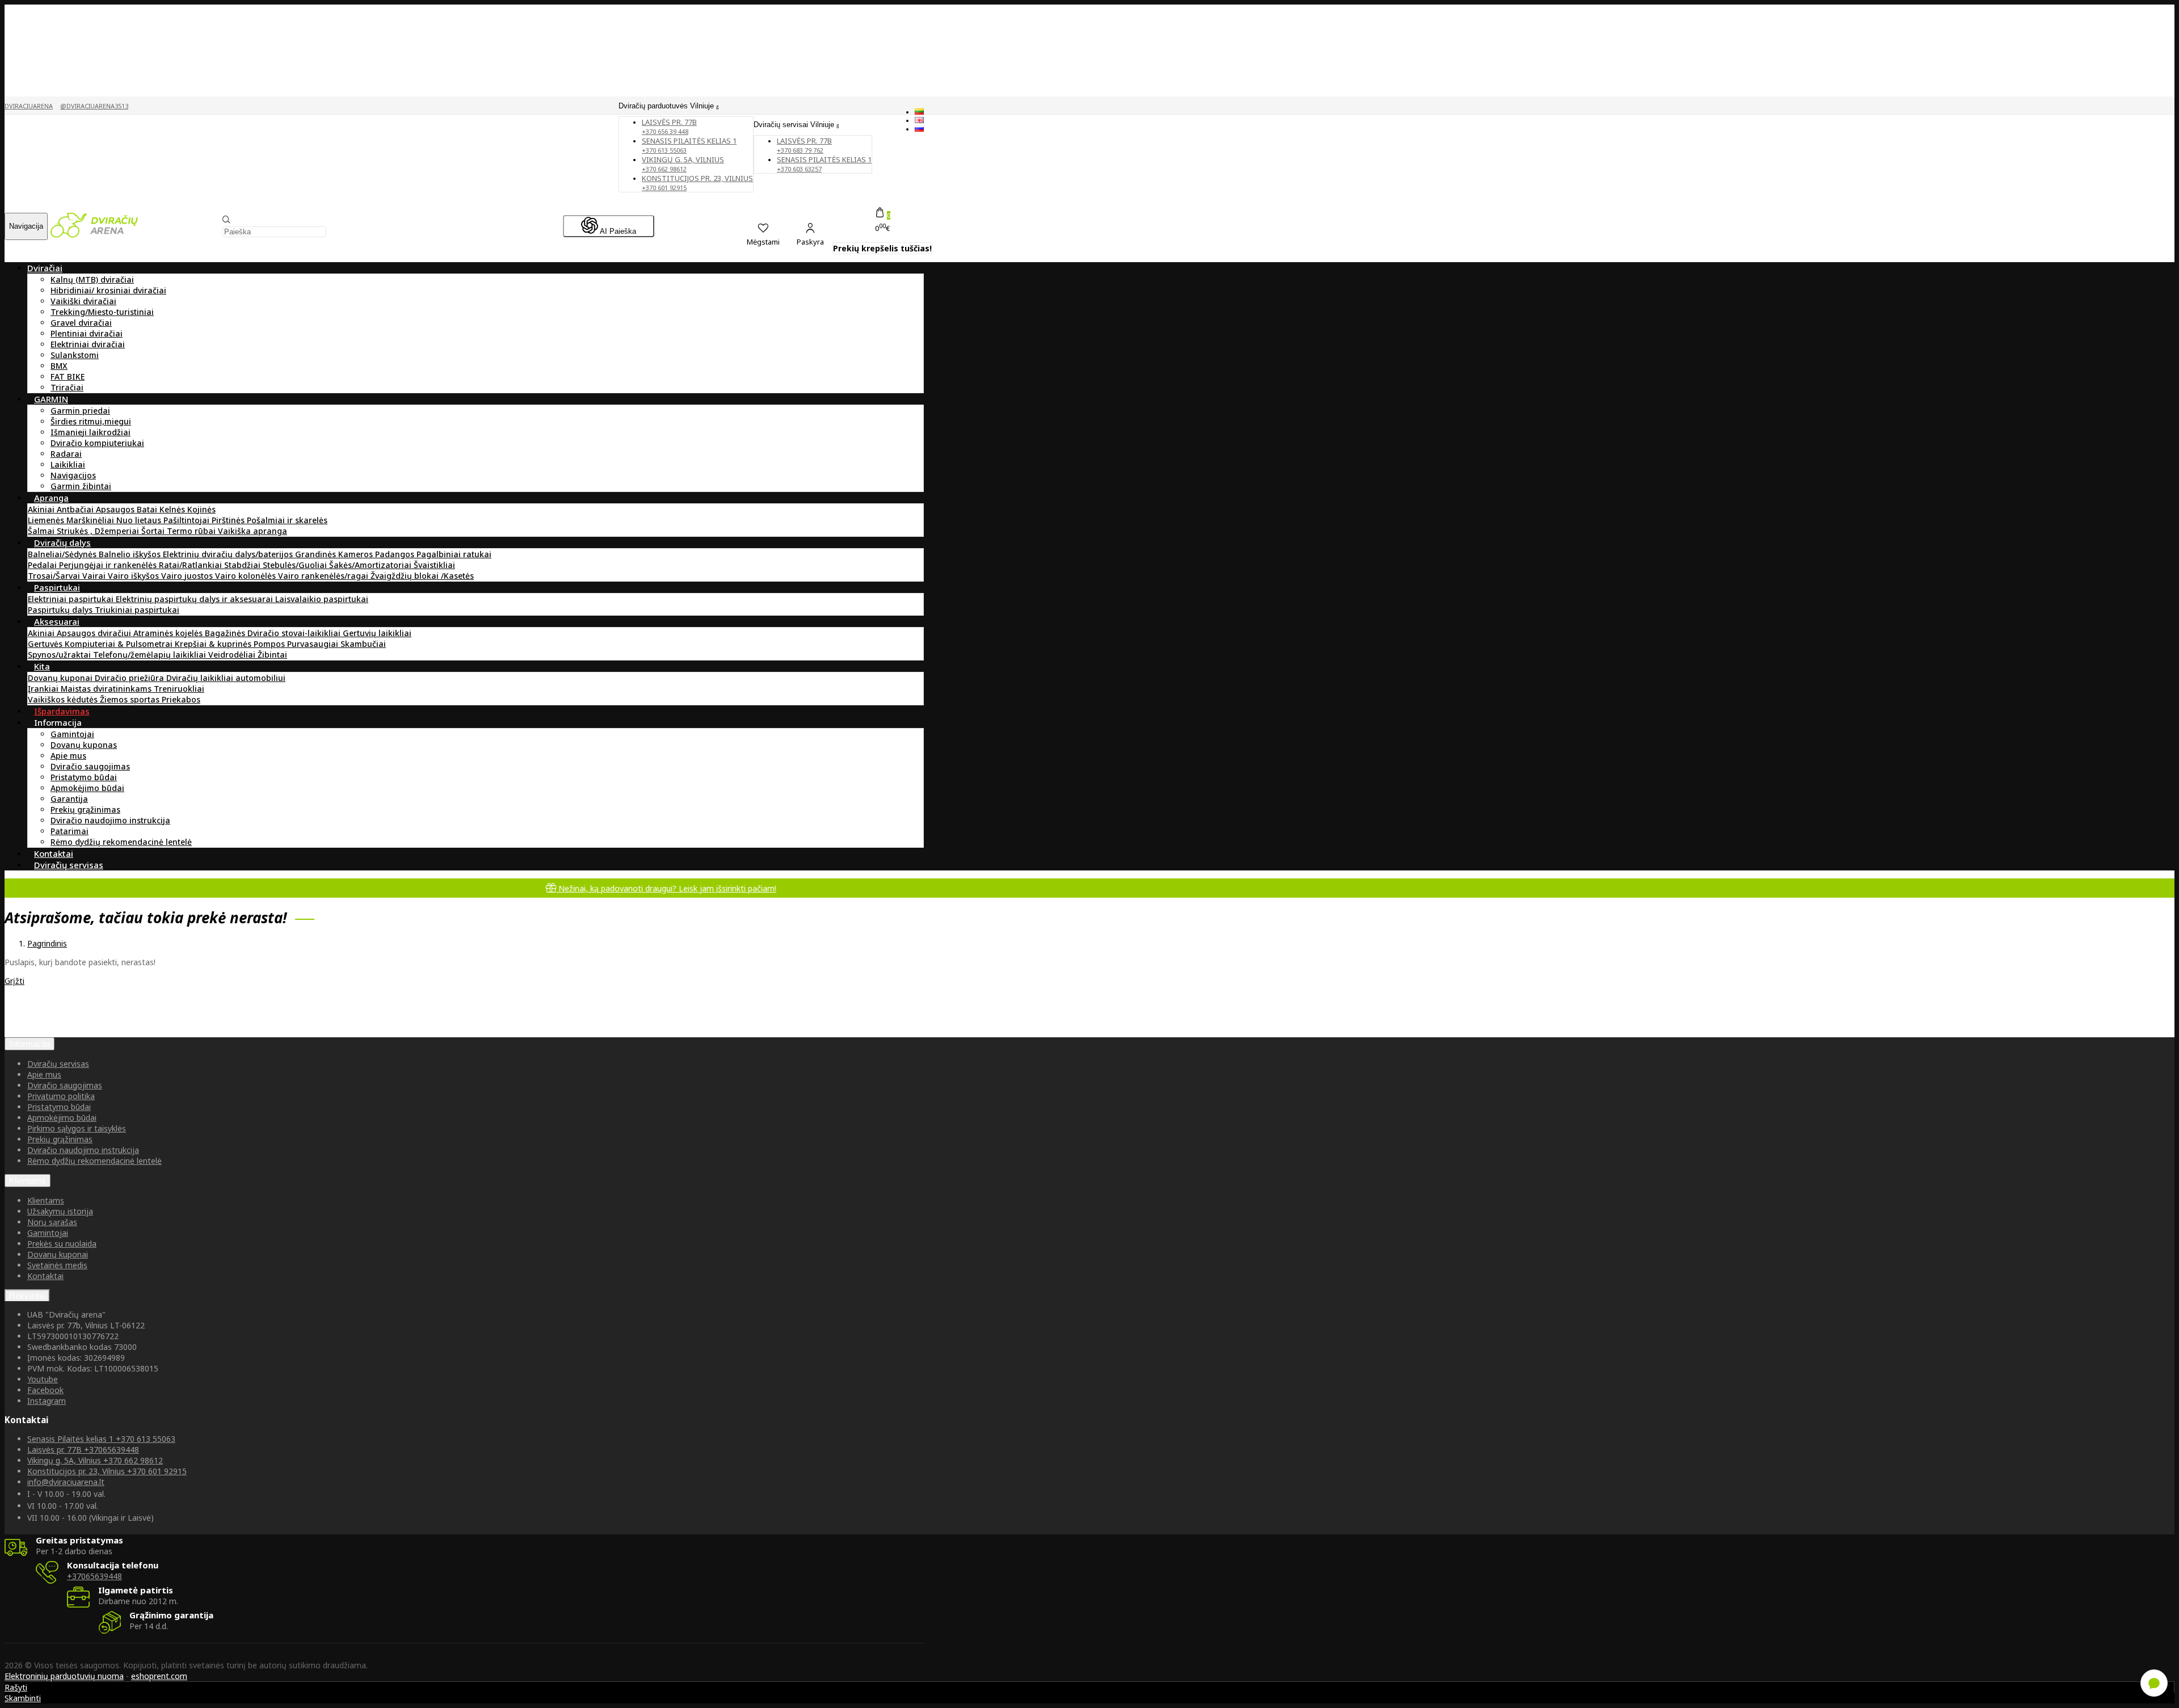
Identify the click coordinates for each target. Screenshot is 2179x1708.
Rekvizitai (27, 1296)
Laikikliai (68, 464)
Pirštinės (229, 520)
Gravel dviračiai (81, 323)
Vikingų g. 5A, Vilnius (683, 164)
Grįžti (14, 981)
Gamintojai (72, 734)
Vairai (95, 576)
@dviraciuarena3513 (94, 106)
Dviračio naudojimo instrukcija (110, 820)
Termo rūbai (192, 531)
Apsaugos (116, 509)
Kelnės (173, 509)
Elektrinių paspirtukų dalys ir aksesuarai (195, 599)
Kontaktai (45, 1276)
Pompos (270, 644)
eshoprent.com (159, 1676)
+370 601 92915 (107, 1471)
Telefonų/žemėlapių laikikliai (151, 655)
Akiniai (42, 509)
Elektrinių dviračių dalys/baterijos (229, 554)
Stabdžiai (243, 565)
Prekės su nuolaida (62, 1244)
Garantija (69, 799)
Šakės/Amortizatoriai (371, 565)
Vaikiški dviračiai (83, 301)
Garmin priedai (80, 411)
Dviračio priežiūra (131, 678)
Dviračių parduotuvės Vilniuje (667, 106)
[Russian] (919, 129)
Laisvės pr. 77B (804, 145)
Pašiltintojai (188, 520)
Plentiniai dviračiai (87, 333)
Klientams (28, 1181)
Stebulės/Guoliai (296, 565)
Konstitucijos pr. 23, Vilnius (697, 182)
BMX (59, 366)
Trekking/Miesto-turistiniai (102, 312)
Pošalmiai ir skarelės (287, 520)
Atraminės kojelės (169, 633)
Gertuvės (46, 644)
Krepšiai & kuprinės (214, 644)
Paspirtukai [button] (57, 587)
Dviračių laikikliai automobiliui (226, 678)
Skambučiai (363, 644)
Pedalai (43, 565)
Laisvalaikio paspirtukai (322, 599)
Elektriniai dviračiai (88, 344)
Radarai (66, 454)
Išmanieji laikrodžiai (91, 432)
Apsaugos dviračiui (95, 633)
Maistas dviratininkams (107, 689)
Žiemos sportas (131, 699)
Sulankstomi (75, 355)
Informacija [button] (58, 722)
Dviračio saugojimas (90, 766)
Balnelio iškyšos (131, 554)
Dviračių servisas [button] (69, 865)
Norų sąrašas (52, 1222)
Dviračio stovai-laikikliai (295, 633)
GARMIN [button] (51, 399)
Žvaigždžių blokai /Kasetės (422, 576)
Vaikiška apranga (253, 531)
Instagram (47, 1401)
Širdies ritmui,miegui (91, 421)
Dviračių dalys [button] (62, 542)
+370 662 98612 (95, 1460)
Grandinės (317, 554)
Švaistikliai (434, 565)
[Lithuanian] (919, 112)
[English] (919, 120)
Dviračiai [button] (45, 268)
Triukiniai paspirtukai (137, 610)
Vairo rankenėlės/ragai (324, 576)
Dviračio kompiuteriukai (97, 443)
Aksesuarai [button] (57, 621)
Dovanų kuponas (84, 745)
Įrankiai (44, 689)
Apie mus (68, 756)
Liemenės (47, 520)
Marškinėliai (91, 520)
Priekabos (181, 699)
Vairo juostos (188, 576)
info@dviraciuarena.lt (66, 1482)
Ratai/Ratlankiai (192, 565)
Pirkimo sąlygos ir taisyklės (77, 1128)
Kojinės (201, 509)
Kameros (357, 554)
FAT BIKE (68, 376)
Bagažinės (226, 633)
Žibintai (272, 655)
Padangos (396, 554)
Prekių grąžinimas (85, 809)
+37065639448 (83, 1450)
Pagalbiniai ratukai (454, 554)
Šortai (154, 531)
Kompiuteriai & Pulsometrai (120, 644)
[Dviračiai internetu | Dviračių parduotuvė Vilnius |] (94, 235)
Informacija (30, 1044)
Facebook (45, 1390)
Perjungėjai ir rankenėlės (109, 565)
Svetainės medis (57, 1265)
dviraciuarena (29, 106)
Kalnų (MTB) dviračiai (92, 279)
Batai (148, 509)
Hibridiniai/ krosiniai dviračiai (108, 290)
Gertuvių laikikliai (377, 633)
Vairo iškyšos (134, 576)
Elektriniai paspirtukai (72, 599)
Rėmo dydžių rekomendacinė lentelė (121, 842)
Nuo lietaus (140, 520)
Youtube (43, 1379)
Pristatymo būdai (84, 777)
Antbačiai (76, 509)
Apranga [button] (51, 498)
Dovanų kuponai (61, 678)
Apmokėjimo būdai (87, 788)
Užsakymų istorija (60, 1211)
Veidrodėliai (233, 655)
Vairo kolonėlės (247, 576)
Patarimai (70, 831)
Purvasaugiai (314, 644)
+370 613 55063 (101, 1439)
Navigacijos (73, 475)
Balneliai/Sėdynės (63, 554)
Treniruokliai (179, 689)
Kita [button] (42, 666)
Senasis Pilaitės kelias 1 (689, 145)
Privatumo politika (61, 1096)
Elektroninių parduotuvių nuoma (64, 1676)
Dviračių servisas (58, 1064)
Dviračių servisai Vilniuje (795, 125)
